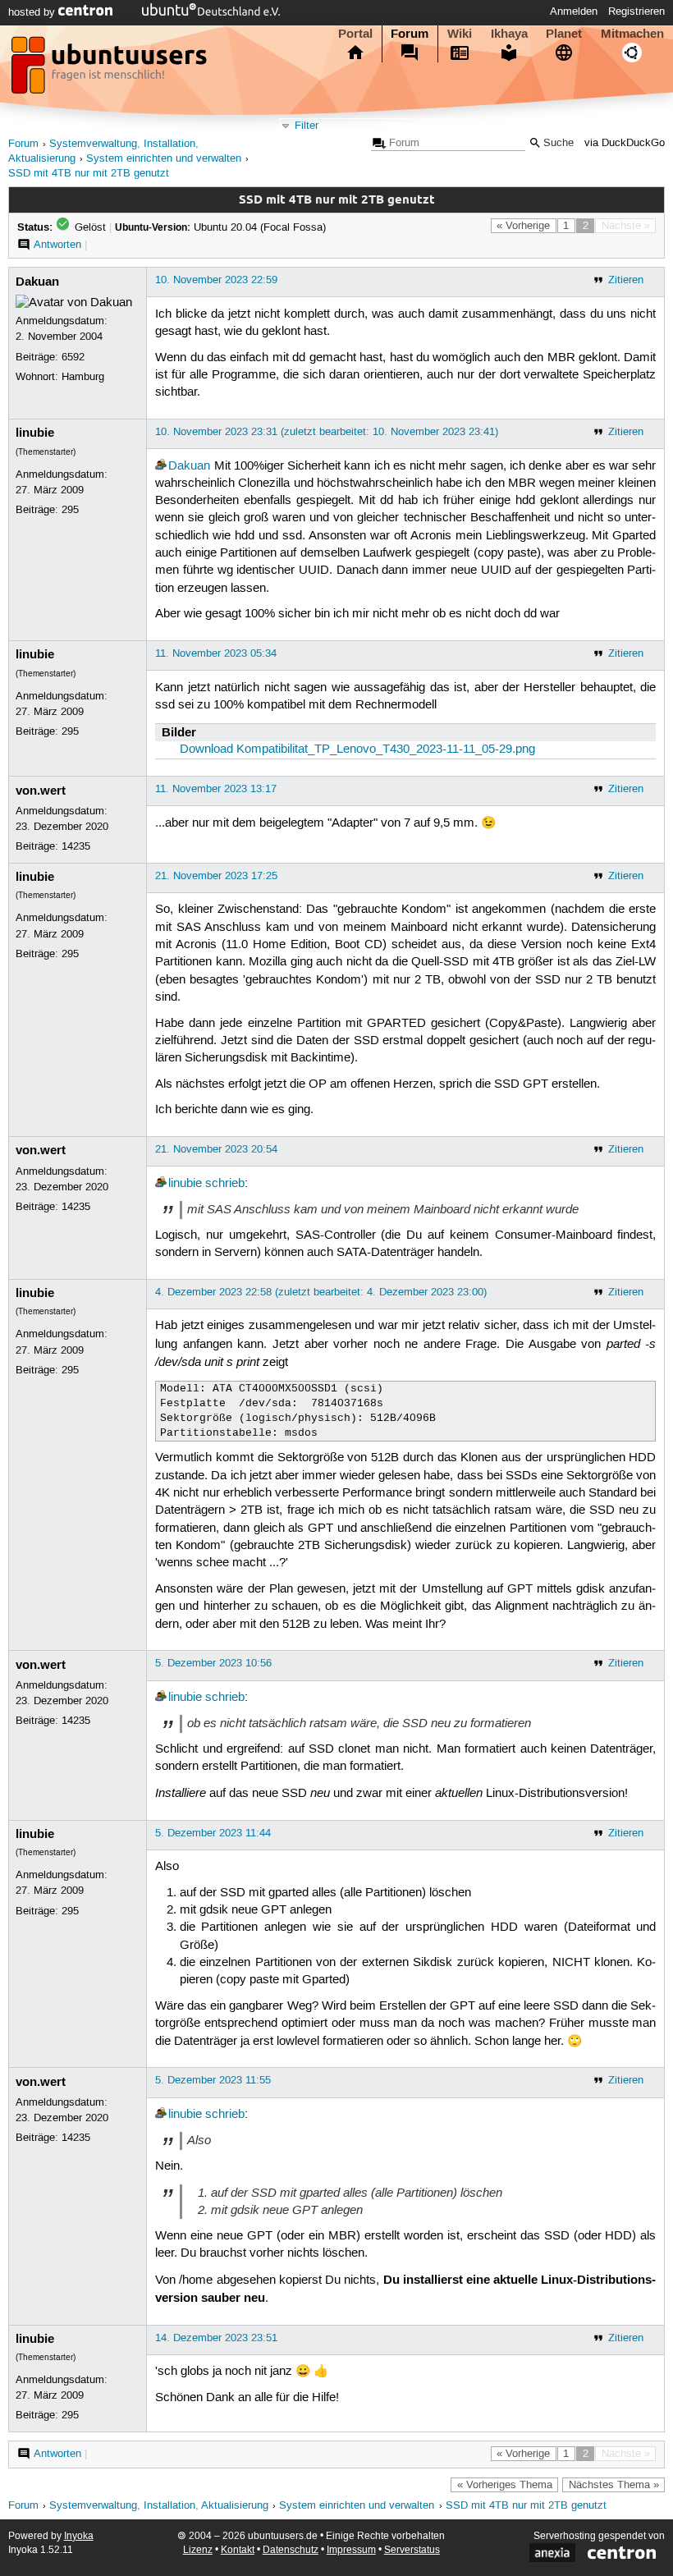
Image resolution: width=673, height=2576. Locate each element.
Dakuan (37, 282)
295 (70, 510)
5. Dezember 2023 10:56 (213, 1663)
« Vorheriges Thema (505, 2485)
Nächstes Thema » (614, 2485)
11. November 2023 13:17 (216, 789)
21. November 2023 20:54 (216, 1149)
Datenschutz (291, 2550)
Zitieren (626, 280)
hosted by (33, 12)
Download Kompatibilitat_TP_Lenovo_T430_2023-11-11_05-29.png (357, 749)
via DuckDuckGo (625, 143)
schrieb (225, 1184)
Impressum (351, 2550)
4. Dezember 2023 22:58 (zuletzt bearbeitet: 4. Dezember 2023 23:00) (321, 1292)
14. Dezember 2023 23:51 (216, 2338)
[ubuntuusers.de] (111, 70)
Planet (564, 34)
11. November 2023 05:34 (216, 653)
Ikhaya (509, 34)
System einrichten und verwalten (164, 159)
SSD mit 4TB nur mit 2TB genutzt (89, 174)
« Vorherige (523, 226)
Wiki (460, 34)
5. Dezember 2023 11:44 (213, 1833)
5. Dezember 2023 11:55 (213, 2080)
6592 (73, 357)
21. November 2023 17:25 (216, 876)
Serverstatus (412, 2550)
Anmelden (574, 11)
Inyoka (79, 2536)
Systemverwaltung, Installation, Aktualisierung (159, 2506)
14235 (76, 846)
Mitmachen (632, 34)
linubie (35, 433)
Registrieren (636, 11)
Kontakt (238, 2550)
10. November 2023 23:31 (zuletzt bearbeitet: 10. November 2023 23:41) (327, 432)
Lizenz (198, 2550)
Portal (355, 34)
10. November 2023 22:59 (216, 280)
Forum (410, 34)
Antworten (57, 245)
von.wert (41, 791)
